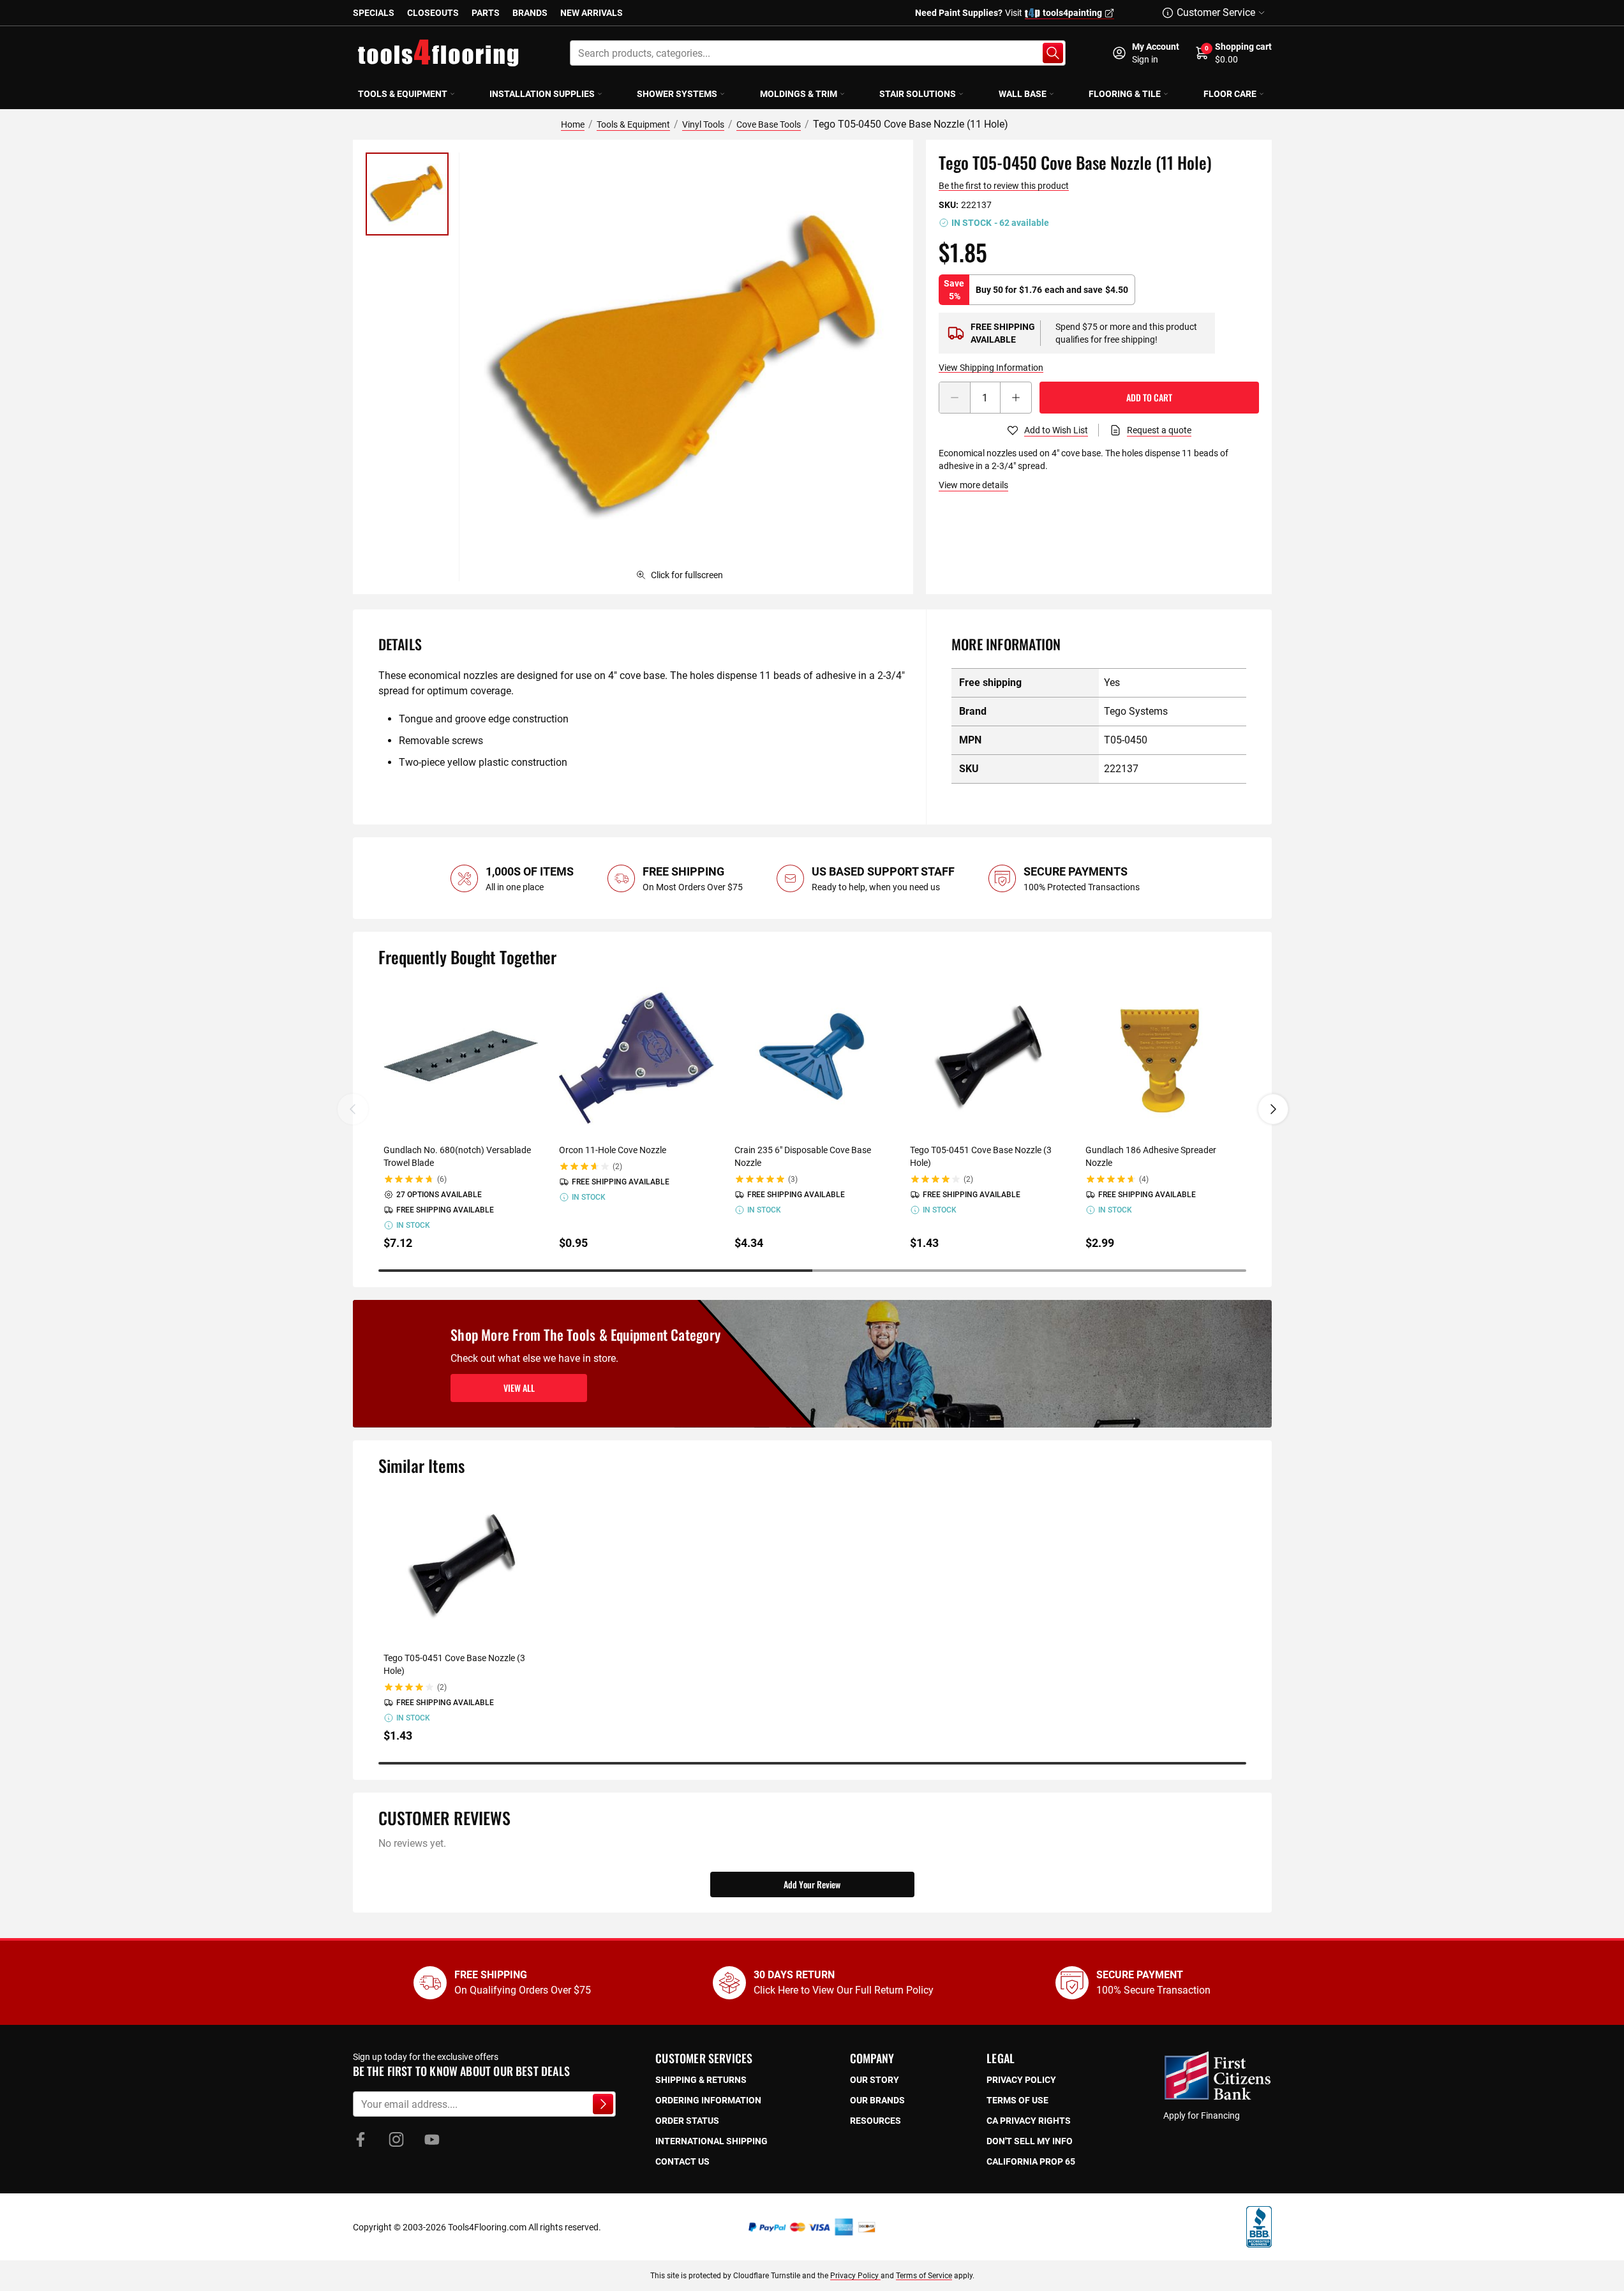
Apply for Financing (1202, 2116)
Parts (486, 13)
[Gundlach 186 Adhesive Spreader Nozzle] (1163, 1058)
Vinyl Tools (703, 124)
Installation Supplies (542, 94)
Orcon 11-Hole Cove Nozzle (613, 1150)
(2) (617, 1167)
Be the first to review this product (1004, 186)
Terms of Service (924, 2276)
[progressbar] (812, 1271)
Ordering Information (708, 2100)
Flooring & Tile (1125, 94)
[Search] (1053, 53)
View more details (973, 485)
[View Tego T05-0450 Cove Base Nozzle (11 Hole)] (407, 194)
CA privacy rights (1029, 2121)
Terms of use (1017, 2100)
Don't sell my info (1030, 2141)
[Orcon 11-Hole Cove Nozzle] (637, 1058)
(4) (1144, 1179)
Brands (530, 13)
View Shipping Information (991, 368)
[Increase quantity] (1016, 398)
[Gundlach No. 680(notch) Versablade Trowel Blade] (461, 1058)
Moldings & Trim (799, 94)
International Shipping (711, 2141)
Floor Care (1230, 94)
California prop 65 (1031, 2161)
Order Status (687, 2121)
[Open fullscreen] (686, 367)
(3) (793, 1179)
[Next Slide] (1273, 1109)
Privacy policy (1021, 2080)
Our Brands (877, 2100)
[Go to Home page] (438, 53)
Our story (875, 2080)
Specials (374, 13)
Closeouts (433, 13)
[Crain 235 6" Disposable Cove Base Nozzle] (812, 1058)
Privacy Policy (855, 2276)
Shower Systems (677, 94)
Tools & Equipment (403, 94)
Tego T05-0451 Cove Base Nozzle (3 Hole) (981, 1156)
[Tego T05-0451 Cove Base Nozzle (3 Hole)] (987, 1058)
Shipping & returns (701, 2080)
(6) (442, 1179)
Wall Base (1023, 94)
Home (573, 124)
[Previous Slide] (353, 1109)
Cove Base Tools (769, 124)
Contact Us (682, 2161)
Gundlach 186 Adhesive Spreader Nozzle (1151, 1156)
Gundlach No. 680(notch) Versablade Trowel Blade (457, 1156)
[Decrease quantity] (955, 398)
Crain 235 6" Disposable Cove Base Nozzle (803, 1156)
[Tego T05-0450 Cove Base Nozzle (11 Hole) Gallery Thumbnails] (407, 194)
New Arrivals (592, 13)
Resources (875, 2121)
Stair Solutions (918, 94)
